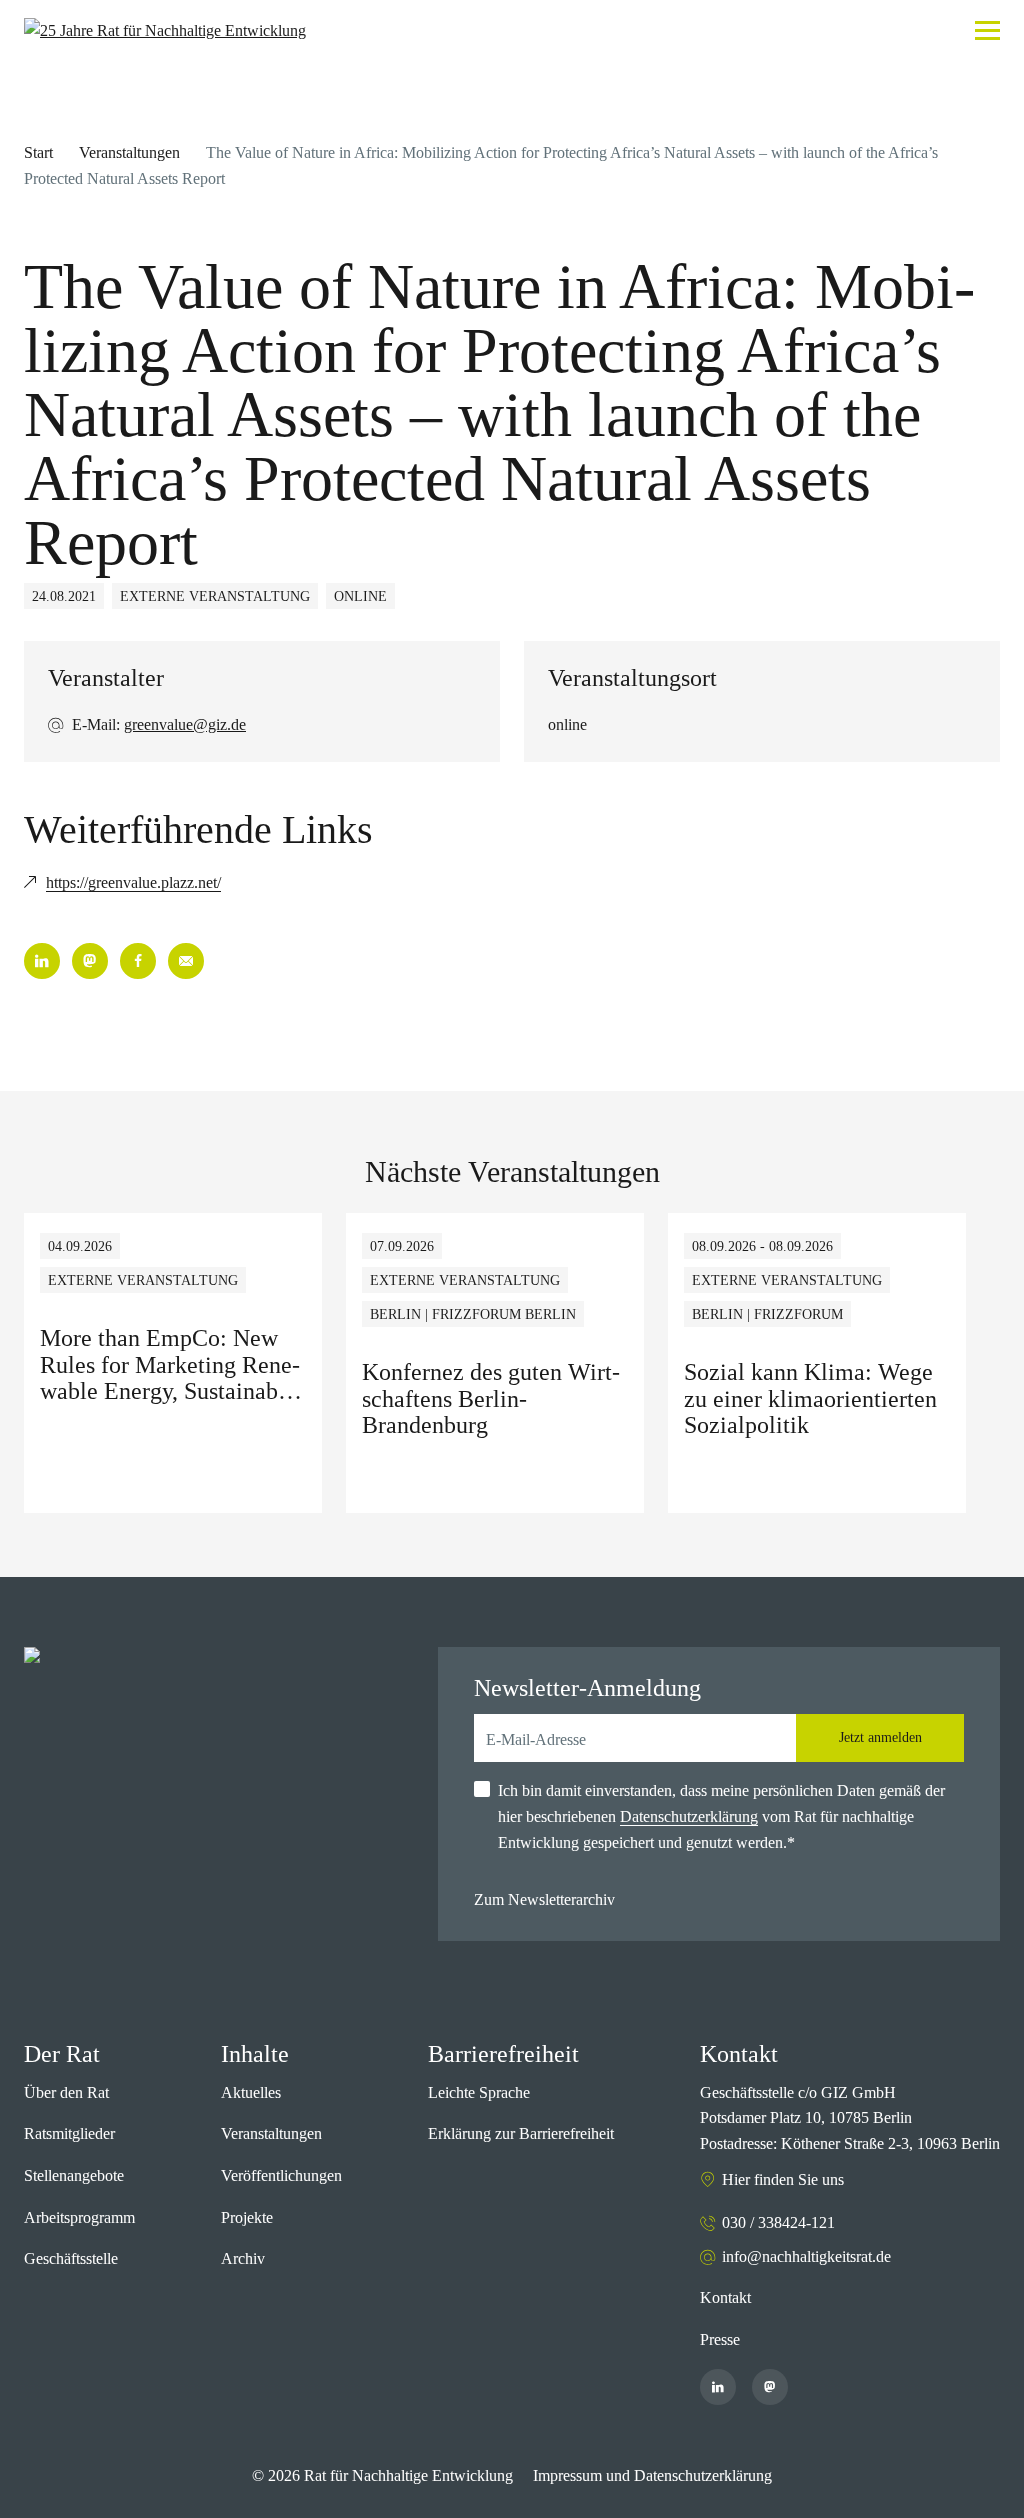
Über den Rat (66, 2092)
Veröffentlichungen (281, 2175)
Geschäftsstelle (71, 2258)
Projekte (247, 2217)
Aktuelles (251, 2092)
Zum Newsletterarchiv (544, 1899)
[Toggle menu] (987, 30)
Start (38, 152)
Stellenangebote (74, 2175)
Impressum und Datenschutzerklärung (652, 2475)
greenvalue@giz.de (185, 724)
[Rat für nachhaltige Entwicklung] (165, 31)
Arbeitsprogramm (79, 2217)
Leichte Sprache (479, 2092)
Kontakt (725, 2297)
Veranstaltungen (129, 152)
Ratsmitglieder (69, 2133)
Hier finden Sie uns (783, 2179)
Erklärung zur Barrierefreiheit (521, 2133)
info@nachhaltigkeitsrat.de (806, 2256)
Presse (720, 2339)
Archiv (243, 2258)
